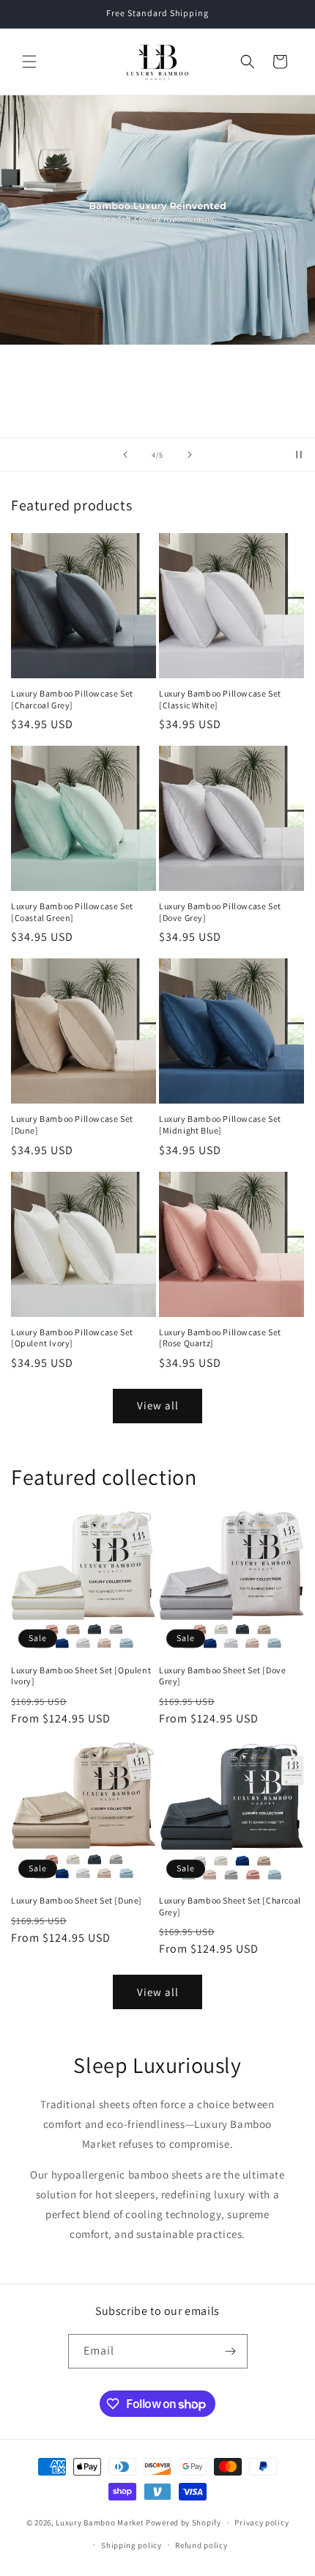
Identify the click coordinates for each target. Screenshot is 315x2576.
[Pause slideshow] (299, 455)
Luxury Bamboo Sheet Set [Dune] (77, 1900)
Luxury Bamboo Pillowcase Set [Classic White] (220, 699)
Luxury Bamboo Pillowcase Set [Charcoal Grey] (72, 699)
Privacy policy (262, 2522)
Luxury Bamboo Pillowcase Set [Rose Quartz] (220, 1338)
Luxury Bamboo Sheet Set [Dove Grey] (222, 1676)
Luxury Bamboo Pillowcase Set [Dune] (72, 1124)
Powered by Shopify (184, 2522)
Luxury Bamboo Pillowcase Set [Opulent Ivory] (72, 1338)
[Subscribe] (231, 2351)
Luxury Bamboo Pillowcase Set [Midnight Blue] (220, 1124)
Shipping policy (131, 2545)
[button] (29, 62)
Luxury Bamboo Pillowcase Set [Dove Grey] (220, 912)
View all (158, 1405)
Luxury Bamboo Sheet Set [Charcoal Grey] (230, 1906)
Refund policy (201, 2545)
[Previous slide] (125, 455)
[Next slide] (190, 455)
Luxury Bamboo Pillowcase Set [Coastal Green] (72, 912)
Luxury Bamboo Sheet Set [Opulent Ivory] (81, 1676)
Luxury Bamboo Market (100, 2522)
